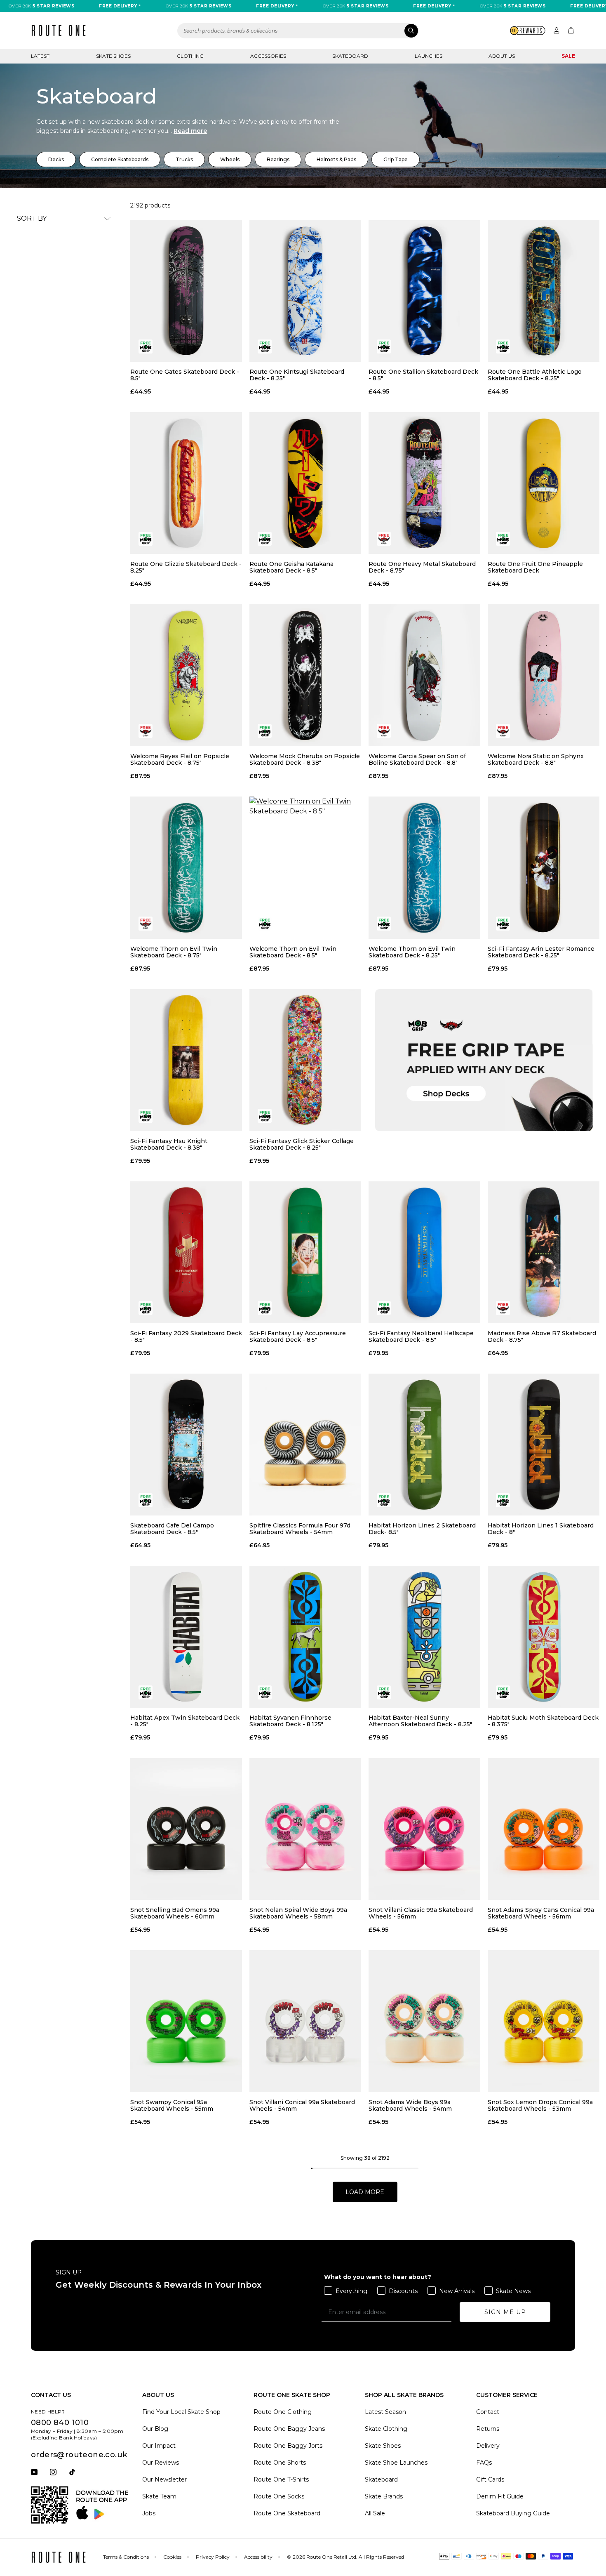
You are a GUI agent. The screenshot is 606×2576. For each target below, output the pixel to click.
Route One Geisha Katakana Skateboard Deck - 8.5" (291, 567)
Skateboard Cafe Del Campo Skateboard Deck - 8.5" (172, 1529)
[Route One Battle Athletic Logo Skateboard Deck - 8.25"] (544, 291)
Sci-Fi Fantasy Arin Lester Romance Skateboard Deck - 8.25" (541, 952)
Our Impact (159, 2446)
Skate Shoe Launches (396, 2463)
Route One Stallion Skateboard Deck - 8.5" (423, 375)
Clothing (190, 56)
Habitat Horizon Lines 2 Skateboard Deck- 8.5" (422, 1529)
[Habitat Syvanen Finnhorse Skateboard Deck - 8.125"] (305, 1637)
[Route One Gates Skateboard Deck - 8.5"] (186, 291)
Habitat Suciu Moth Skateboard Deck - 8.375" (543, 1721)
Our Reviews (161, 2463)
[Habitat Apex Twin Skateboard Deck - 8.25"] (186, 1637)
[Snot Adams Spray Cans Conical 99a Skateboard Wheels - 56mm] (544, 1829)
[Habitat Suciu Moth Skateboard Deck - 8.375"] (544, 1637)
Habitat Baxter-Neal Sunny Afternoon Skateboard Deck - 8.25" (420, 1721)
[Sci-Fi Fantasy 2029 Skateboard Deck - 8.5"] (186, 1252)
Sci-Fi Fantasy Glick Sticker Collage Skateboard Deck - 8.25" (302, 1144)
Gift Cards (490, 2479)
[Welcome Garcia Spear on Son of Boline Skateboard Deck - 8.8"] (424, 675)
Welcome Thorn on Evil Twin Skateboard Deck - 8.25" (412, 952)
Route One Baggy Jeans (289, 2429)
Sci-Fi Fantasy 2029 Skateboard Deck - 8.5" (186, 1336)
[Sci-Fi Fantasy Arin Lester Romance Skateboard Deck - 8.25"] (544, 867)
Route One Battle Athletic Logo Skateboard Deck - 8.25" (535, 375)
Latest (40, 56)
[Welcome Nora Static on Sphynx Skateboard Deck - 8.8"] (544, 675)
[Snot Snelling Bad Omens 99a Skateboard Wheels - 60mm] (186, 1829)
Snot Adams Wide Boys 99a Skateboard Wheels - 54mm (410, 2105)
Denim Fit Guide (500, 2496)
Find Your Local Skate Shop (181, 2412)
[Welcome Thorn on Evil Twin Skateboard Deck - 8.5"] (305, 867)
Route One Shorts (280, 2463)
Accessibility (258, 2557)
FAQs (484, 2463)
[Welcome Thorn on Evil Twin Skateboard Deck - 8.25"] (424, 867)
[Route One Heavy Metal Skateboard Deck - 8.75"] (424, 483)
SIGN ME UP (505, 2312)
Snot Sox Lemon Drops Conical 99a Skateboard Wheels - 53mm (540, 2105)
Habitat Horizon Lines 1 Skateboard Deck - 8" (541, 1529)
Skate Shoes (113, 56)
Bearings (278, 159)
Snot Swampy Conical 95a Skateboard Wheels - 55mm (172, 2105)
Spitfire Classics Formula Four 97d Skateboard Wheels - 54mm (300, 1529)
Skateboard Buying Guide (513, 2513)
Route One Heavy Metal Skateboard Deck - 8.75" (422, 567)
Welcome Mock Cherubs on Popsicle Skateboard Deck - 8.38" (305, 759)
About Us (502, 56)
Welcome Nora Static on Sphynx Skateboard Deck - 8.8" (536, 759)
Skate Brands (384, 2496)
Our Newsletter (164, 2479)
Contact (488, 2412)
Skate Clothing (386, 2429)
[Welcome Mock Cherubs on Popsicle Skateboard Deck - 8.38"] (305, 675)
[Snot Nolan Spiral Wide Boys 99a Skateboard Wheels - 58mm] (305, 1829)
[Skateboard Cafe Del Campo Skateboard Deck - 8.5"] (186, 1445)
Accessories (268, 56)
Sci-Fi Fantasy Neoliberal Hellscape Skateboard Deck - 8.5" (421, 1336)
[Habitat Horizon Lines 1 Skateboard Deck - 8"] (544, 1445)
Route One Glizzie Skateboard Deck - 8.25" (186, 567)
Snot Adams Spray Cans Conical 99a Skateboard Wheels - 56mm (541, 1913)
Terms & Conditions (126, 2557)
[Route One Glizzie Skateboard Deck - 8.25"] (186, 483)
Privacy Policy (213, 2557)
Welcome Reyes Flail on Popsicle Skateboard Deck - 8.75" (180, 759)
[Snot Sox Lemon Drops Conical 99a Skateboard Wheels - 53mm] (544, 2021)
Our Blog (155, 2429)
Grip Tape (396, 159)
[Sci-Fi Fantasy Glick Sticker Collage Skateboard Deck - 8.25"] (305, 1060)
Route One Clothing (283, 2412)
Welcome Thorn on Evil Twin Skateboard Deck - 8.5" (293, 952)
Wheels (230, 159)
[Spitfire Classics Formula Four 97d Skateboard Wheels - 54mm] (305, 1445)
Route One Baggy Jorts (288, 2446)
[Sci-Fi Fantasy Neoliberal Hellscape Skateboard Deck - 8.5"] (424, 1252)
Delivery (488, 2446)
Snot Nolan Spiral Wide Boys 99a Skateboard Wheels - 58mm (298, 1913)
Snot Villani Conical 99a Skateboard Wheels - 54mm (302, 2105)
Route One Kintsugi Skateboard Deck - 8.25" (297, 375)
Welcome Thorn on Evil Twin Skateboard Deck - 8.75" (174, 952)
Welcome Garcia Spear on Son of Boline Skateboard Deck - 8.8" (417, 759)
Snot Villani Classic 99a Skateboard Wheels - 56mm (421, 1913)
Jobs (149, 2513)
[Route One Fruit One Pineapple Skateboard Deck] (544, 483)
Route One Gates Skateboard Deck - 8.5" (185, 375)
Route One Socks (279, 2496)
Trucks (184, 159)
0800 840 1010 (60, 2423)
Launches (429, 56)
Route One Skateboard (287, 2513)
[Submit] (411, 31)
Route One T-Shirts (281, 2479)
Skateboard (350, 56)
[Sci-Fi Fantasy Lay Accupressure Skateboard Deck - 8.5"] (305, 1252)
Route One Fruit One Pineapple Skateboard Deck (535, 567)
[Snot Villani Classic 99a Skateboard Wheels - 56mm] (424, 1829)
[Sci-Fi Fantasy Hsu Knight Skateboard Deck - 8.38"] (186, 1060)
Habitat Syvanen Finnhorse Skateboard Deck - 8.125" (290, 1721)
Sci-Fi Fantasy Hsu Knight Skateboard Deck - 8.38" (169, 1144)
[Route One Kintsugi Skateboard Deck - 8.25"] (305, 291)
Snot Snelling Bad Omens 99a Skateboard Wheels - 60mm (175, 1913)
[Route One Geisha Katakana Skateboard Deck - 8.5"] (305, 483)
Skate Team (159, 2496)
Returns (488, 2429)
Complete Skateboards (120, 159)
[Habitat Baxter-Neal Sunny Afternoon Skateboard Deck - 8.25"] (424, 1637)
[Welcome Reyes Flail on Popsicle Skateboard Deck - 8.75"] (186, 675)
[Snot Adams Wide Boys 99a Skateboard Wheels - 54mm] (424, 2021)
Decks (56, 159)
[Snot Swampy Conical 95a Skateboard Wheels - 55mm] (186, 2021)
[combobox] (298, 31)
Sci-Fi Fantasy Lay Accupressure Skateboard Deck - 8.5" (298, 1336)
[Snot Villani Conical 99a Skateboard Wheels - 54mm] (305, 2021)
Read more (190, 131)
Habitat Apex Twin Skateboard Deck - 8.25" (185, 1721)
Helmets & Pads (336, 159)
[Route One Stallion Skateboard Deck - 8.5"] (424, 291)
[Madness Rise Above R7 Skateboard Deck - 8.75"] (544, 1252)
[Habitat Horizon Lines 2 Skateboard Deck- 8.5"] (424, 1445)
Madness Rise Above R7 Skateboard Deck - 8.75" (542, 1336)
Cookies (172, 2557)
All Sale (375, 2513)
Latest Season (385, 2412)
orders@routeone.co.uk (79, 2455)
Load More (365, 2192)
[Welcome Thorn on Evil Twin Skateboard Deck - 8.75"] (186, 867)
